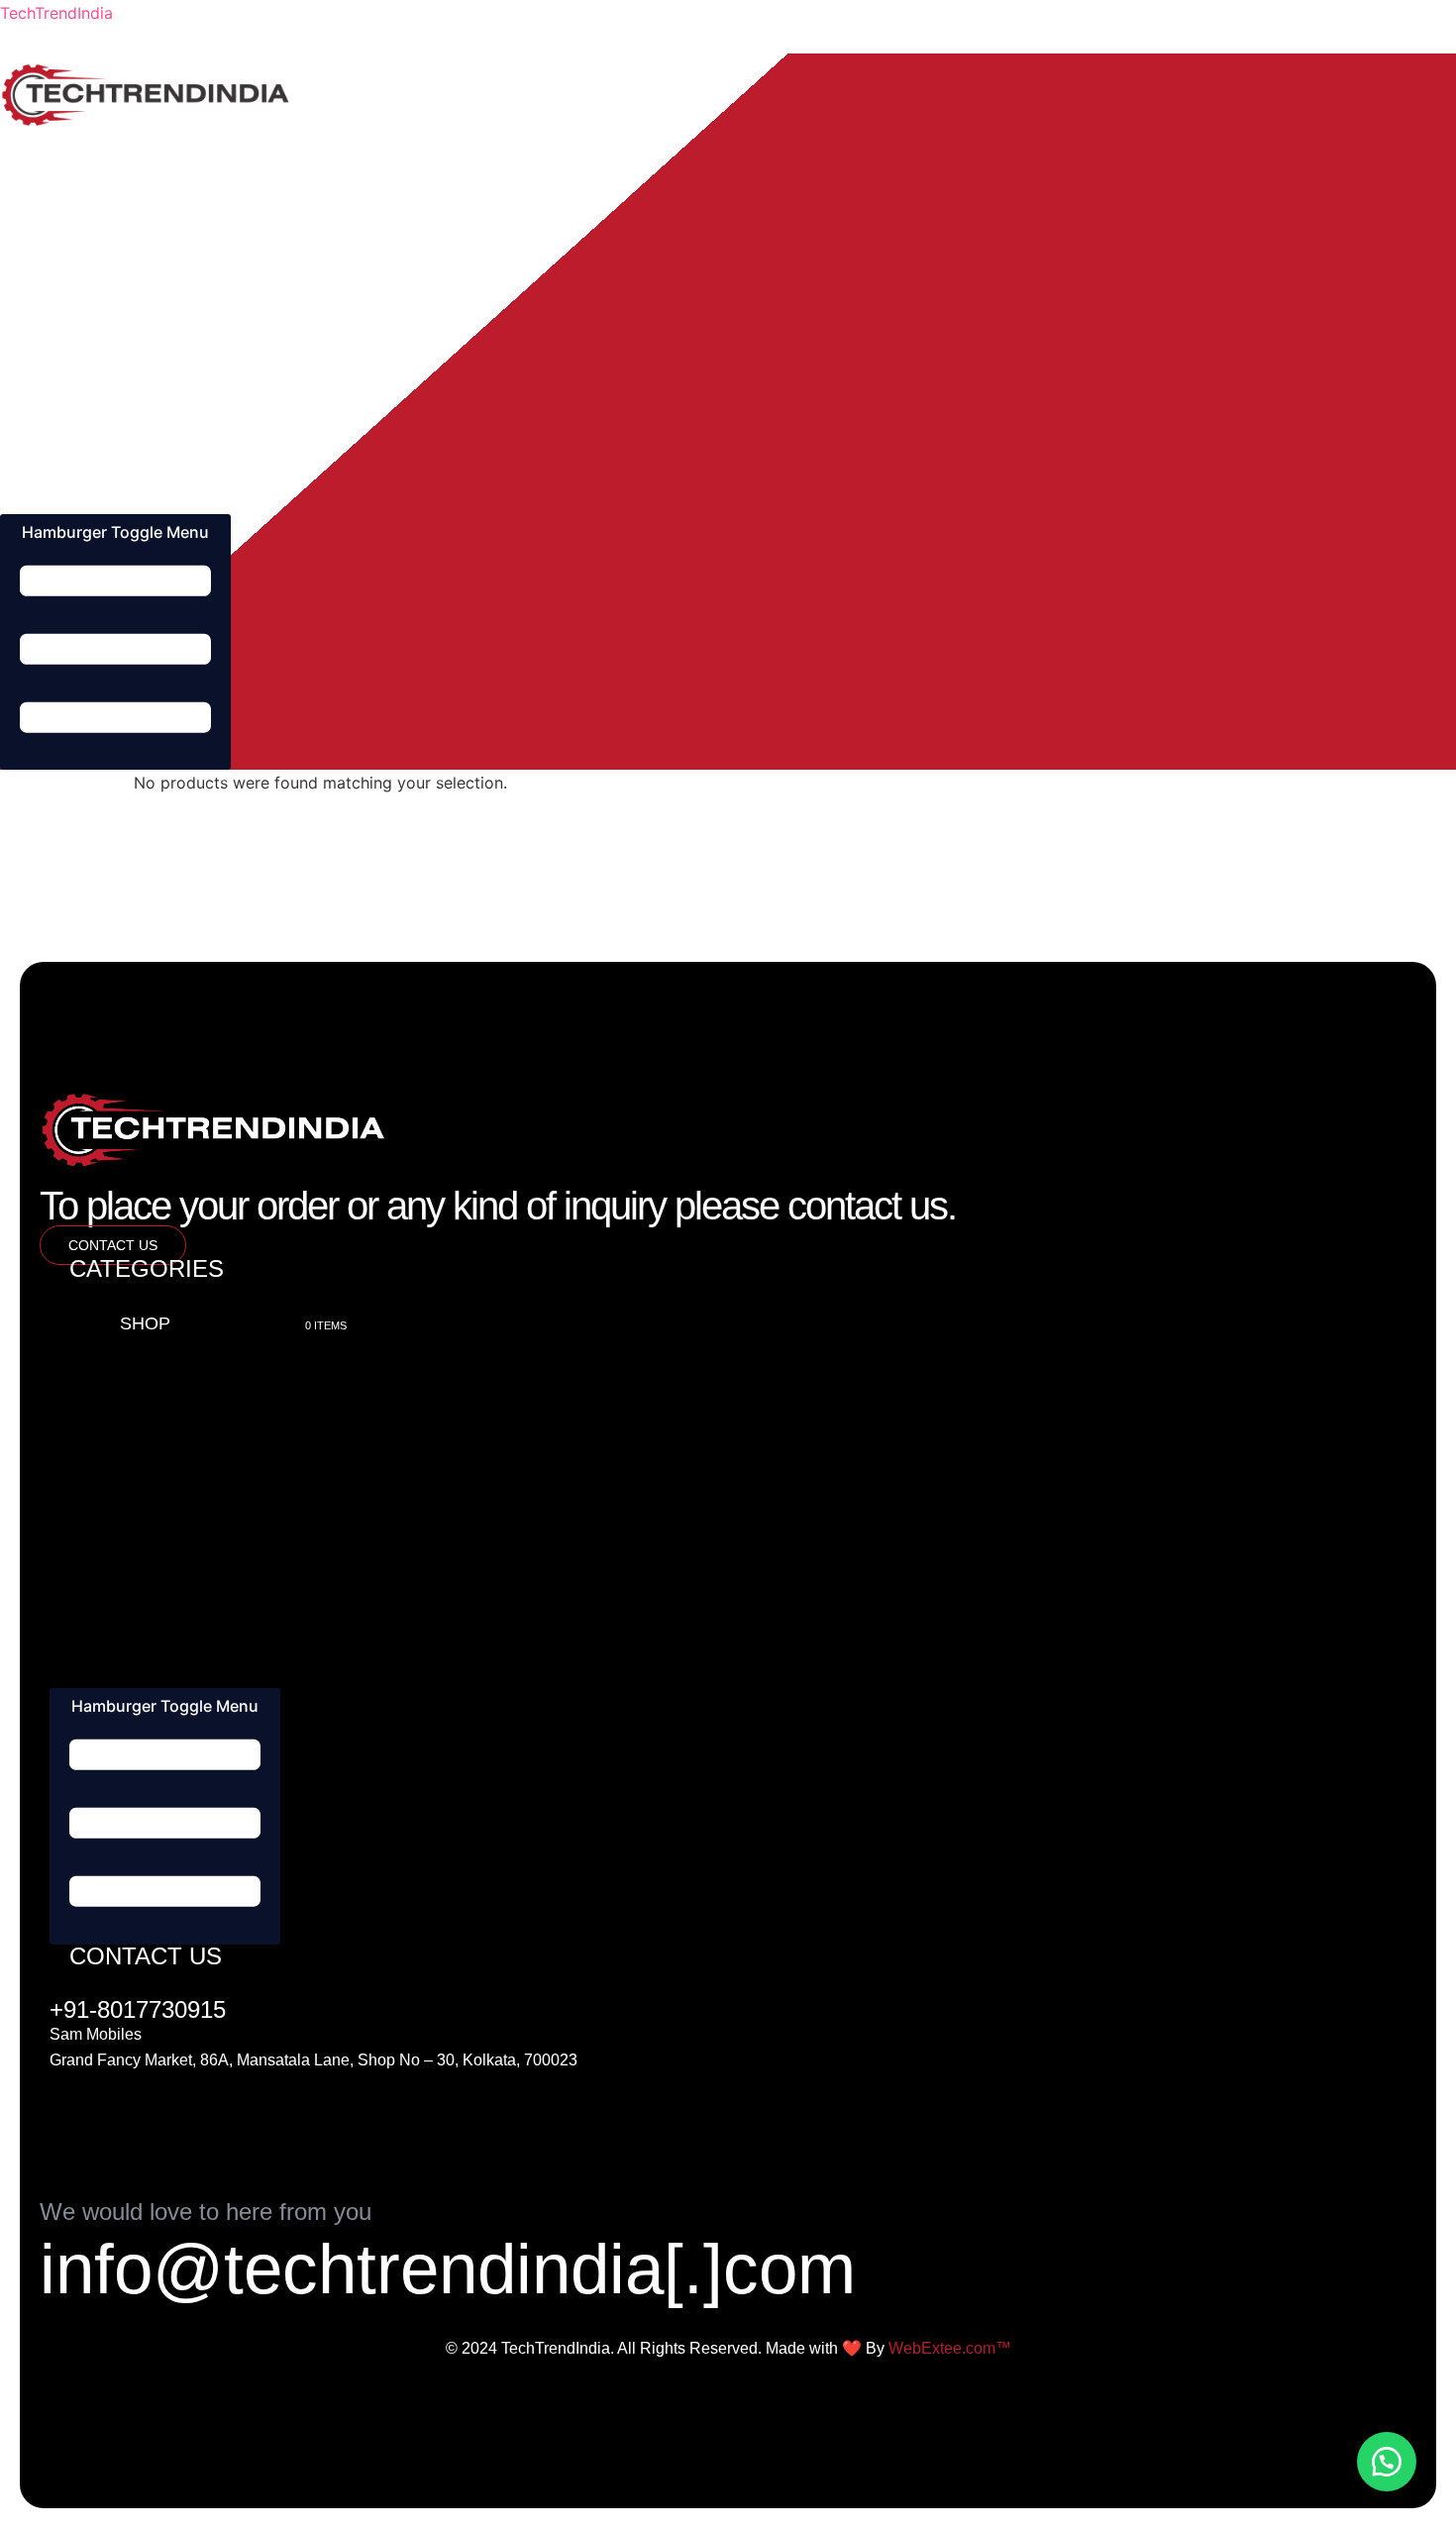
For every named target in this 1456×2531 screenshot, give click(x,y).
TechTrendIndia (56, 13)
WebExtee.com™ (950, 2348)
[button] (1387, 2462)
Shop (96, 150)
